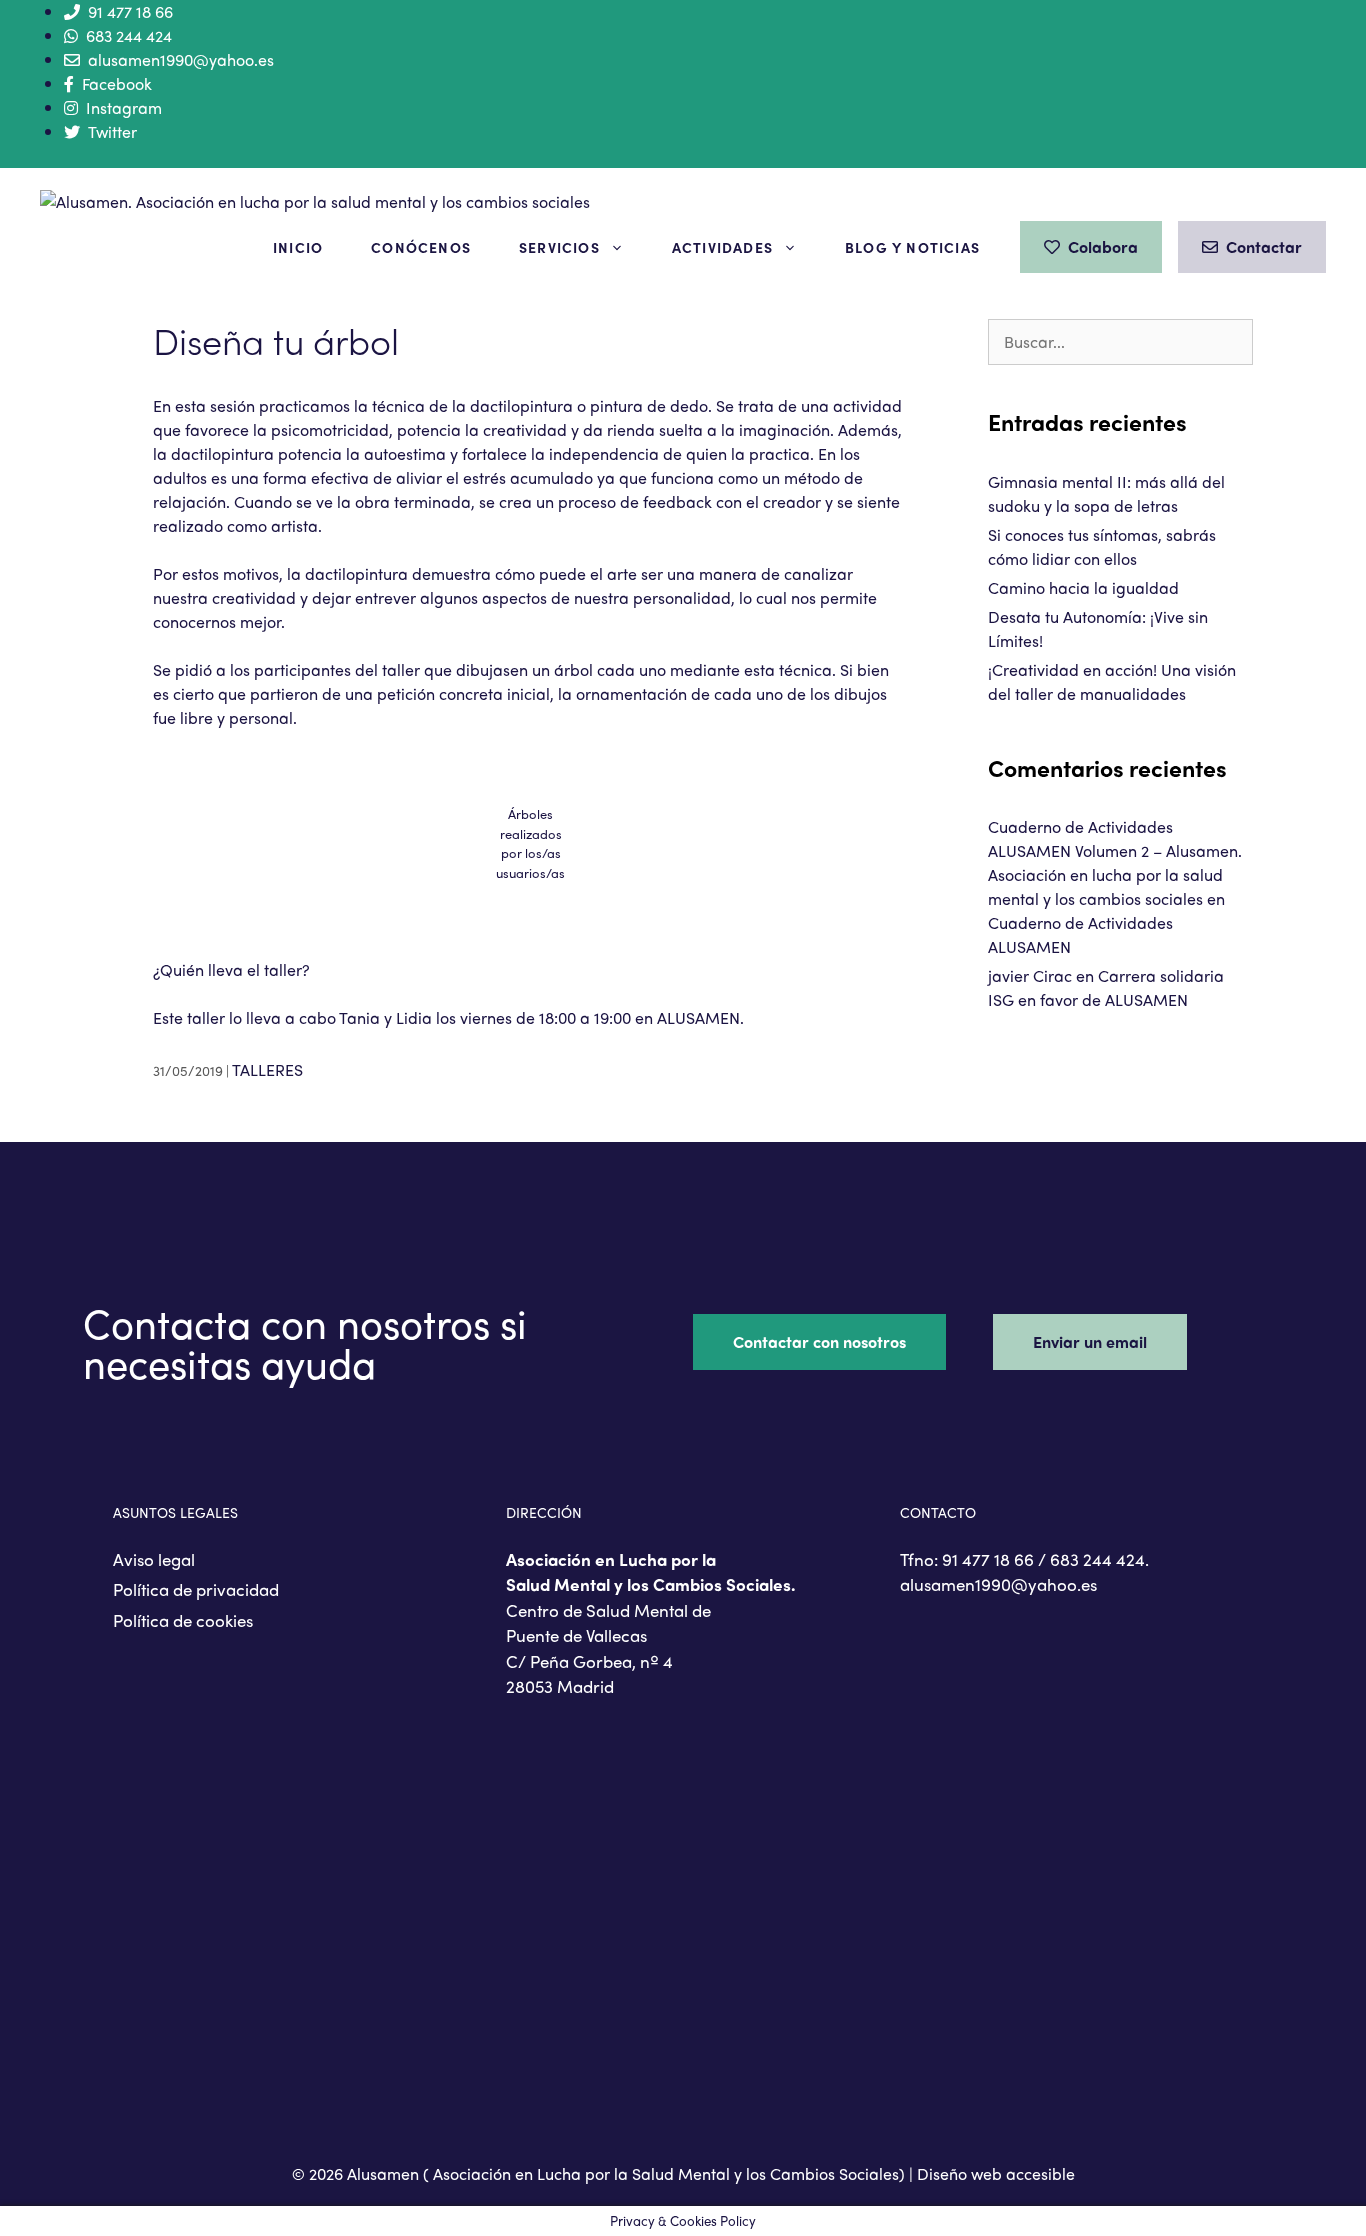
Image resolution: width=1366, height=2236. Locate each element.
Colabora (1103, 246)
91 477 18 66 (130, 11)
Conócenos (421, 247)
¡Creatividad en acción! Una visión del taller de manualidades (1112, 681)
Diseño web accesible (996, 2173)
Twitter (112, 131)
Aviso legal (154, 1559)
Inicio (298, 247)
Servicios (559, 247)
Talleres (267, 1069)
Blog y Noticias (912, 247)
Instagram (124, 107)
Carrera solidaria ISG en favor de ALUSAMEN (1106, 987)
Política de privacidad (196, 1589)
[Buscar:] (1120, 341)
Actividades (722, 247)
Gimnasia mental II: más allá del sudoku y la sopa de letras (1106, 493)
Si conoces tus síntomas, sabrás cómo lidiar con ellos (1102, 546)
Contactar (1264, 246)
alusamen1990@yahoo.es (181, 59)
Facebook (117, 83)
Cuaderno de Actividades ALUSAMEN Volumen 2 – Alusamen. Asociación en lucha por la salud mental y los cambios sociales (1115, 862)
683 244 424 (129, 35)
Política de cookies (183, 1620)
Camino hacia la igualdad (1083, 587)
